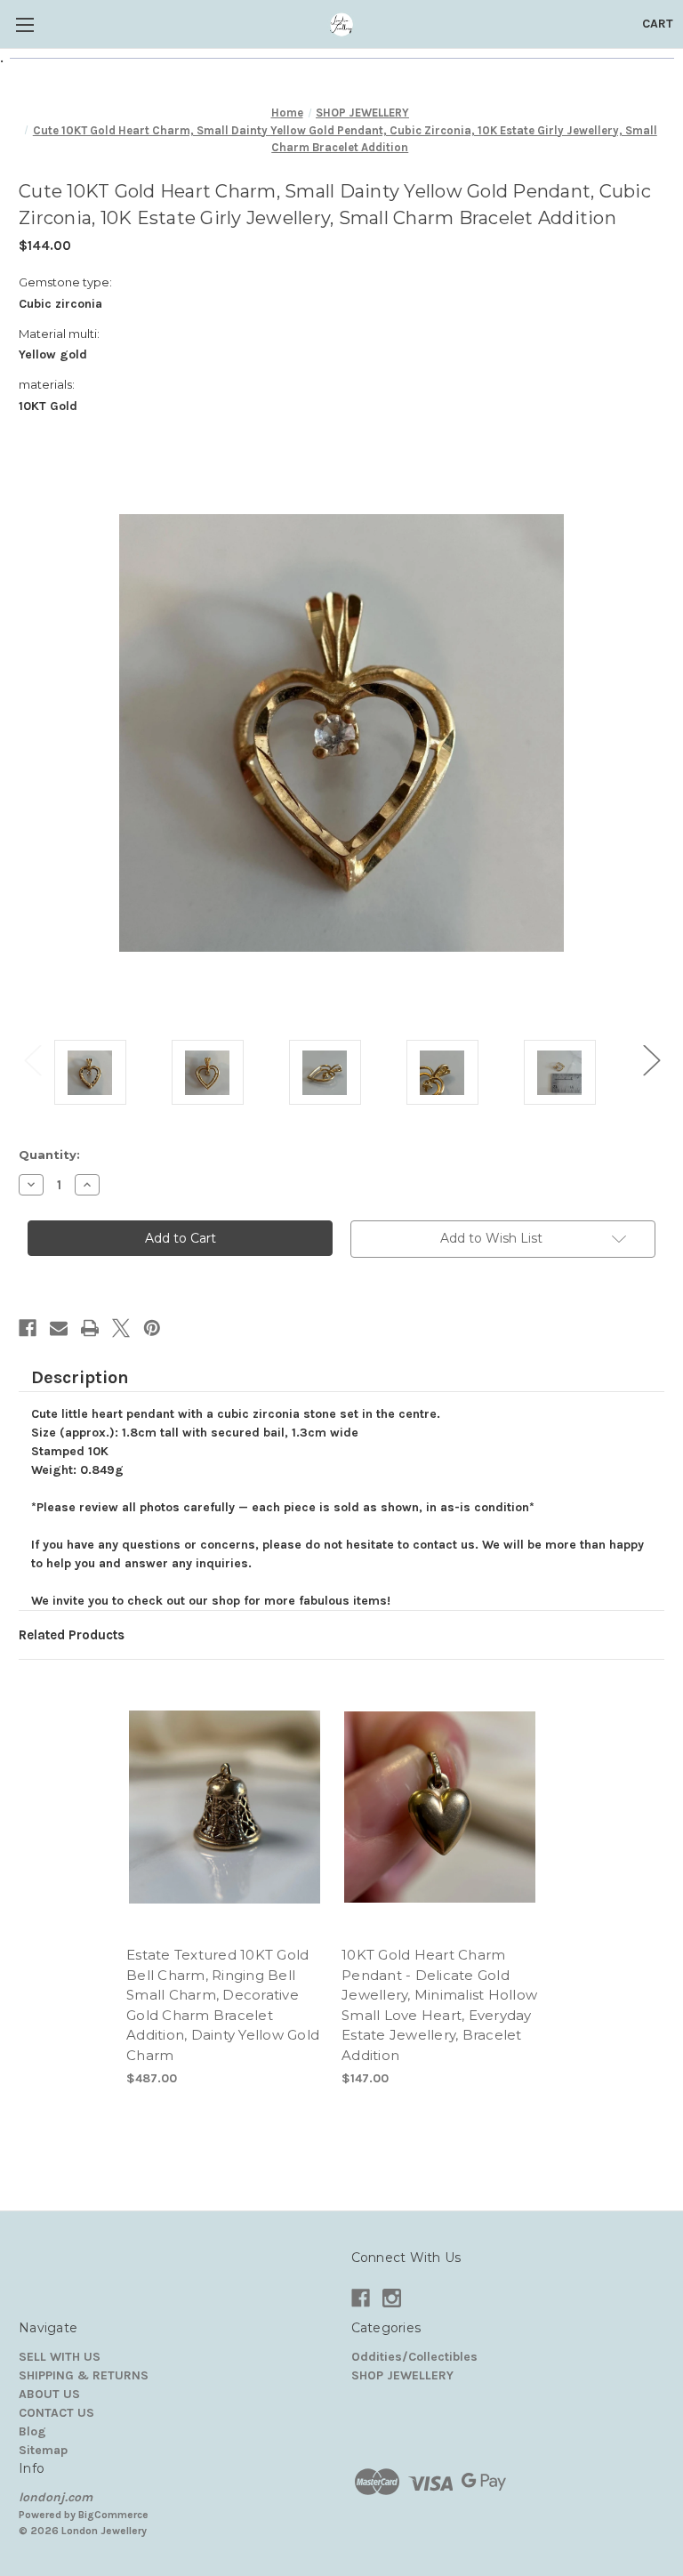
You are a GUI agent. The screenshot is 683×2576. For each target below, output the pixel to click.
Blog (32, 2431)
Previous (32, 1059)
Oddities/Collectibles (414, 2357)
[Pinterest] (152, 1328)
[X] (121, 1328)
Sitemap (43, 2450)
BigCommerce (113, 2515)
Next (651, 1059)
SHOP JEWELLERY (402, 2375)
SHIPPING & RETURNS (84, 2375)
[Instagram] (392, 2298)
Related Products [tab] (72, 1635)
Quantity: (49, 1155)
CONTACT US (56, 2413)
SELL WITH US (60, 2357)
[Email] (59, 1328)
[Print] (90, 1328)
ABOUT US (49, 2394)
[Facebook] (28, 1328)
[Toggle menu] (24, 24)
